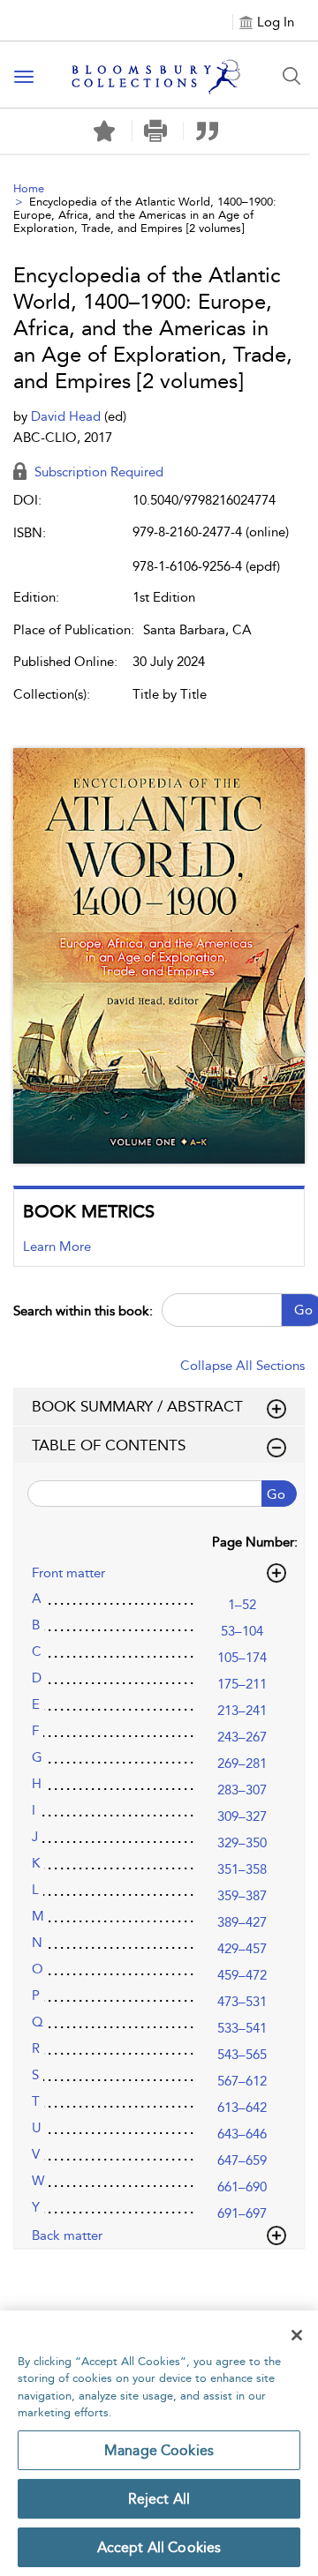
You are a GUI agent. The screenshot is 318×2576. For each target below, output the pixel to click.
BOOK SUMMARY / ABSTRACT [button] (137, 1406)
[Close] (297, 2335)
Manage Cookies (159, 2450)
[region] (159, 2443)
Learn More (57, 1247)
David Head (68, 416)
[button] (156, 131)
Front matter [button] (68, 1573)
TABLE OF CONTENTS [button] (109, 1445)
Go (276, 1494)
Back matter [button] (67, 2235)
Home (29, 188)
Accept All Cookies (159, 2547)
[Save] (104, 131)
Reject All (159, 2499)
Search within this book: (83, 1311)
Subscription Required (97, 472)
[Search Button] (291, 76)
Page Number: (255, 1542)
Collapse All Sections (242, 1366)
